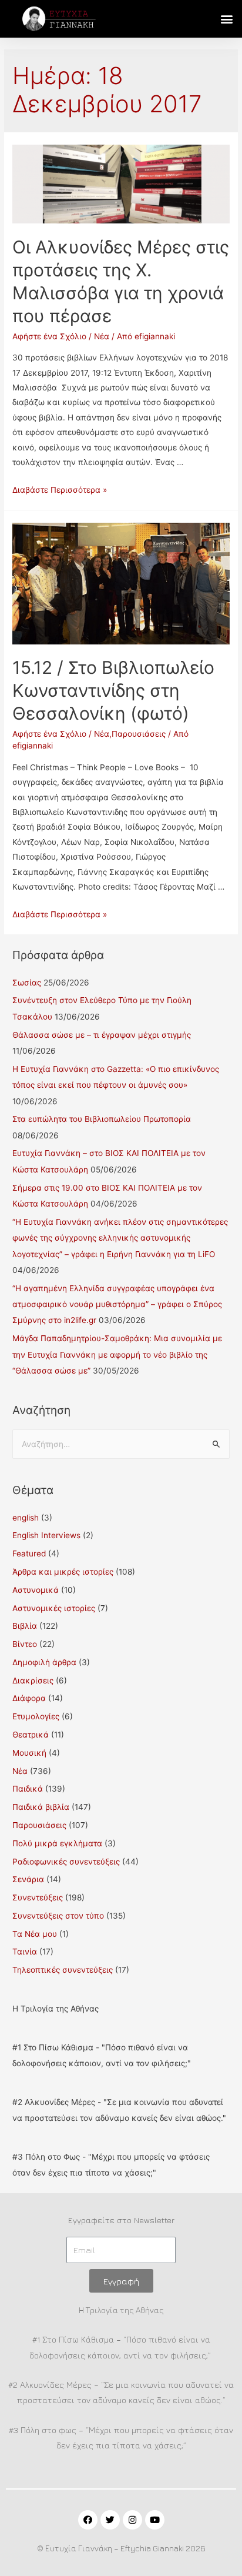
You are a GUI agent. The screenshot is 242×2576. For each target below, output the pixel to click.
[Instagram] (132, 2520)
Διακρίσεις (33, 1680)
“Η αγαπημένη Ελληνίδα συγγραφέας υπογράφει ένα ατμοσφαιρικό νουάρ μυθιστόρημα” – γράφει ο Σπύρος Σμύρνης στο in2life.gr (117, 1304)
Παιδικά (28, 1789)
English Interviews (46, 1535)
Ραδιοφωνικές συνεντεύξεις (66, 1862)
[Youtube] (155, 2520)
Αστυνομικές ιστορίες (54, 1608)
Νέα (102, 336)
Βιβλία (25, 1626)
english (26, 1518)
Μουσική (29, 1753)
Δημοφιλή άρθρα (44, 1662)
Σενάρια (28, 1879)
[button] (226, 19)
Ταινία (25, 1952)
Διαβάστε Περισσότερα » (60, 490)
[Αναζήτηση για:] (121, 1444)
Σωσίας (27, 983)
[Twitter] (110, 2520)
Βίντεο (25, 1644)
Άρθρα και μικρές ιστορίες (63, 1572)
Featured (29, 1553)
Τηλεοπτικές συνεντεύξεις (63, 1970)
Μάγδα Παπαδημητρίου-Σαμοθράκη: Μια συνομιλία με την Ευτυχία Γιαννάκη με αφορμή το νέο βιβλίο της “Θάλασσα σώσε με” (117, 1354)
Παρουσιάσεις (139, 734)
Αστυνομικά (36, 1590)
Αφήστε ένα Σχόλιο (49, 336)
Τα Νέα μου (35, 1934)
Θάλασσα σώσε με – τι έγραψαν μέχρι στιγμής (102, 1035)
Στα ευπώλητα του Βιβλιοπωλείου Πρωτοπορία (102, 1119)
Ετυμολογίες (36, 1716)
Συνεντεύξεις (38, 1897)
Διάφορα (29, 1698)
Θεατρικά (31, 1735)
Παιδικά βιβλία (41, 1807)
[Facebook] (88, 2520)
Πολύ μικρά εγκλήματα (57, 1843)
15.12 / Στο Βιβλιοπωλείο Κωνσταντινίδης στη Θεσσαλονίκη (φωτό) (113, 690)
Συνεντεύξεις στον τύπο (58, 1916)
